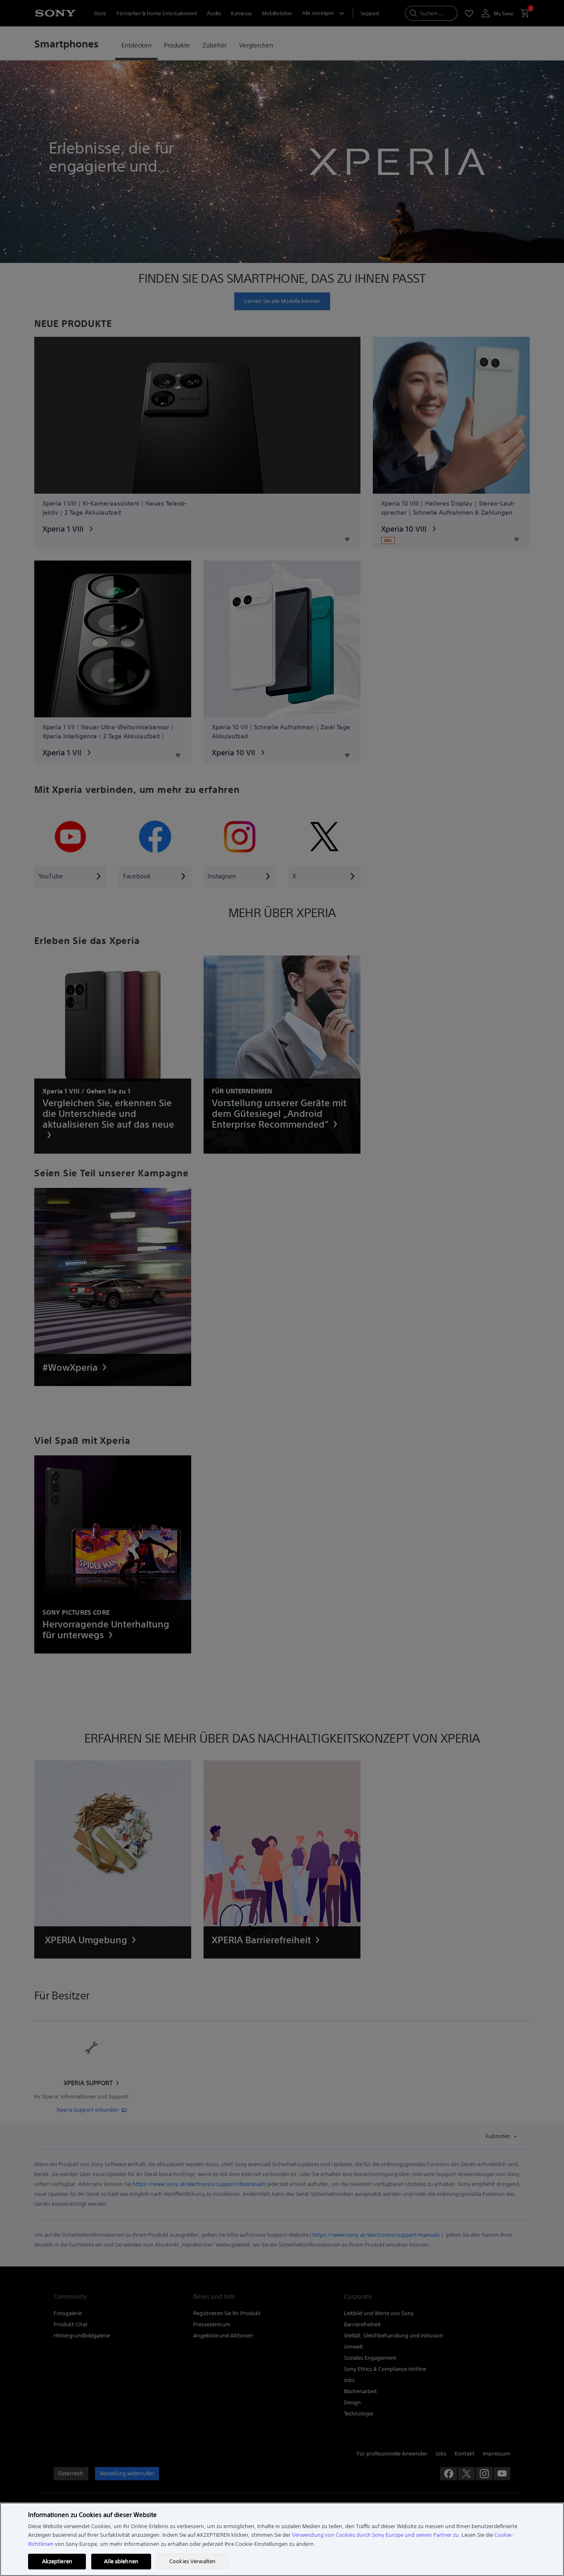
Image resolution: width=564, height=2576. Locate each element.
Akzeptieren (57, 2561)
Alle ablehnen (121, 2561)
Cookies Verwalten (192, 2561)
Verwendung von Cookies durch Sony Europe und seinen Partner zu (375, 2535)
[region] (282, 2539)
